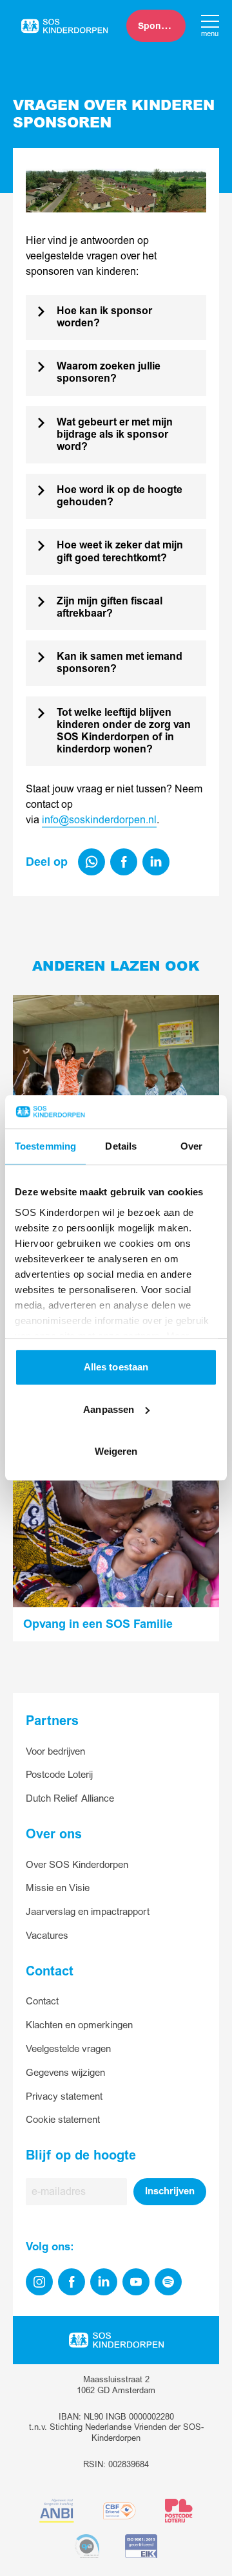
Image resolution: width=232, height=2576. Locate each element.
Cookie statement (63, 2120)
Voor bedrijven (55, 1752)
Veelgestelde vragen (68, 2049)
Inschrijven (170, 2191)
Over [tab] (191, 1147)
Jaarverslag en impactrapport (88, 1912)
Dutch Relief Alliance (70, 1799)
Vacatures (47, 1936)
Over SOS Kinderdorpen (77, 1865)
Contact (42, 2002)
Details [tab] (121, 1147)
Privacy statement (64, 2097)
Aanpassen (109, 1409)
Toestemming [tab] (45, 1147)
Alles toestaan (116, 1367)
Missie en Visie (58, 1888)
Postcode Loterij (59, 1775)
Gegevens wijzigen (65, 2073)
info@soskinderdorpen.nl (99, 820)
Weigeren (116, 1452)
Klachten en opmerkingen (79, 2025)
